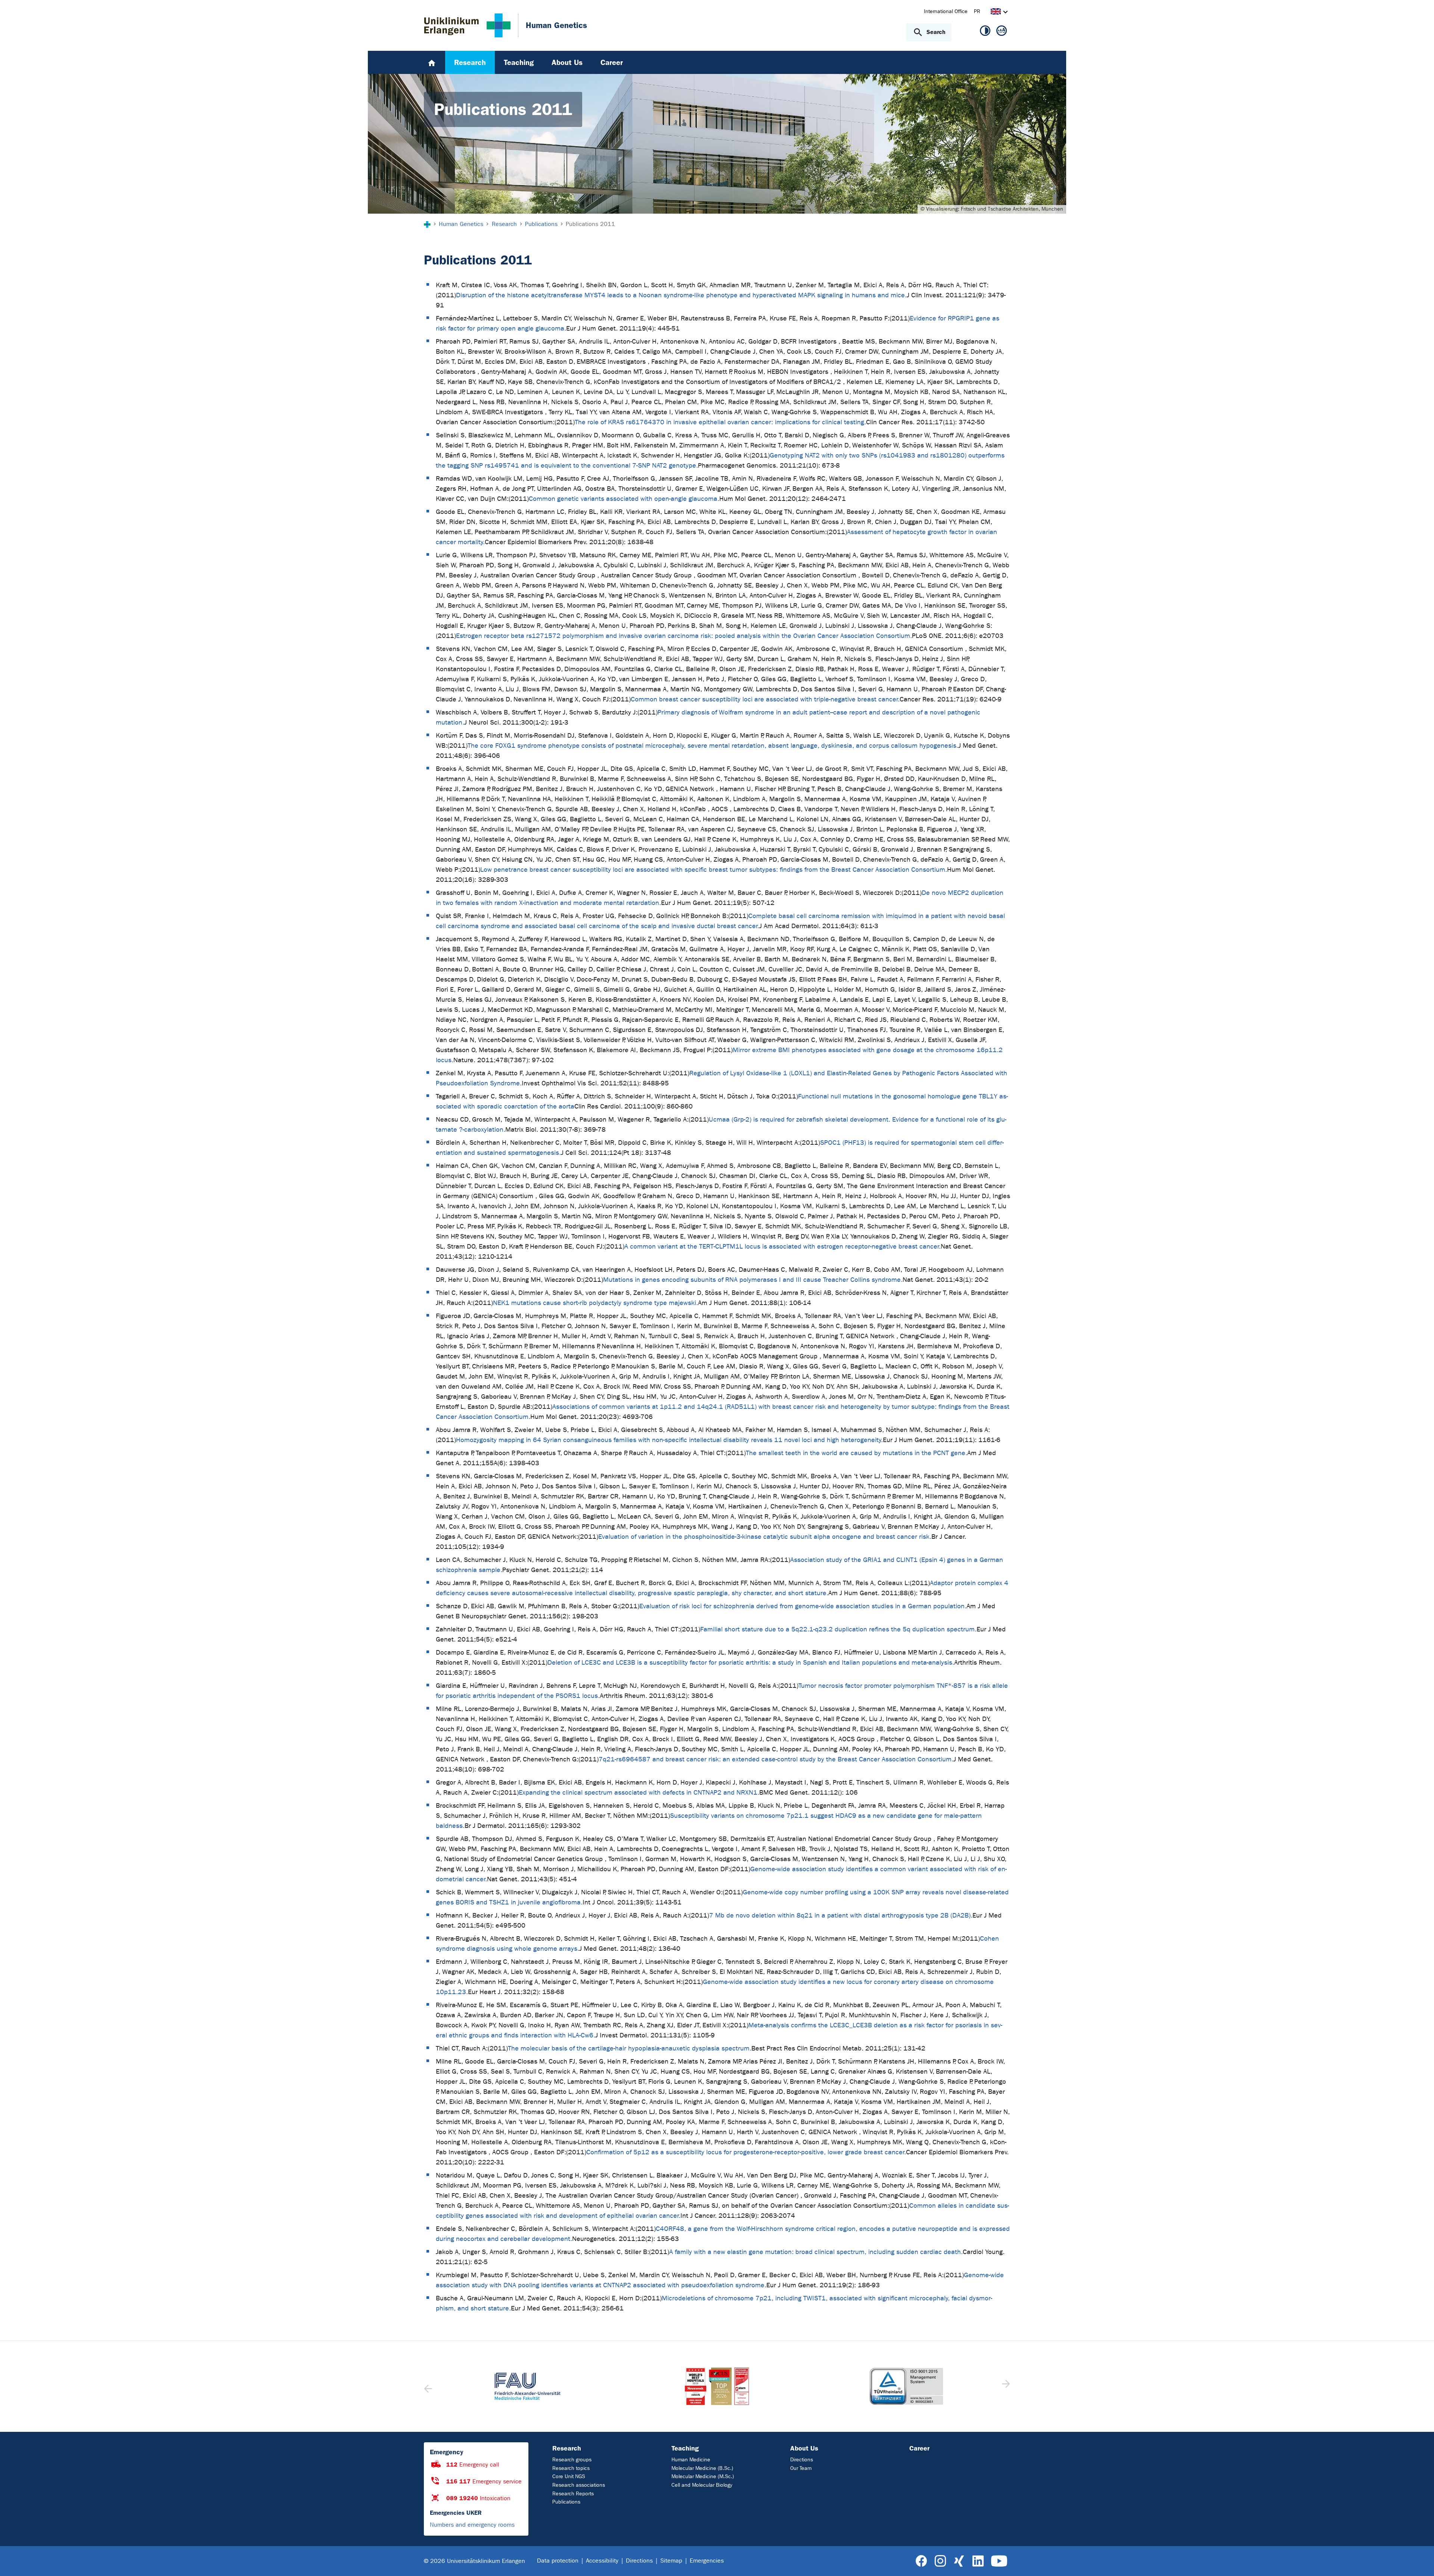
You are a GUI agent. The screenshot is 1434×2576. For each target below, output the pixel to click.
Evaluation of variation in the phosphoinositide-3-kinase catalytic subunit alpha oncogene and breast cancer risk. (765, 1537)
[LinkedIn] (978, 2561)
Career (919, 2448)
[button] (1005, 2386)
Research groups (572, 2460)
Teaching (685, 2448)
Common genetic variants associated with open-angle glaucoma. (624, 499)
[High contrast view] (985, 32)
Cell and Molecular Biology (702, 2485)
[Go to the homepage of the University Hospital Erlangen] (467, 25)
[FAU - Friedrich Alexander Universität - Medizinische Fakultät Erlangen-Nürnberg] (527, 2386)
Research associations (579, 2485)
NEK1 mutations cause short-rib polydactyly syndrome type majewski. (595, 1303)
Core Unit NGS (569, 2476)
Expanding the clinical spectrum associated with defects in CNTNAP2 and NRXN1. (639, 1793)
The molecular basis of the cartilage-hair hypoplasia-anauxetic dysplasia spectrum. (630, 2048)
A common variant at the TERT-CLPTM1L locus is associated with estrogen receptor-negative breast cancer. (783, 1247)
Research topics (571, 2468)
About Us (804, 2448)
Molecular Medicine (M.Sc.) (703, 2476)
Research (567, 2448)
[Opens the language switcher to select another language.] (996, 13)
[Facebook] (921, 2561)
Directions (802, 2460)
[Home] (432, 62)
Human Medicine (691, 2460)
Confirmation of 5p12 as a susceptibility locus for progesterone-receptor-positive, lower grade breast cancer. (746, 2152)
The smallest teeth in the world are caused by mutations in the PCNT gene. (856, 1453)
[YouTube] (999, 2561)
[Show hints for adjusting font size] (1002, 32)
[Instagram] (940, 2561)
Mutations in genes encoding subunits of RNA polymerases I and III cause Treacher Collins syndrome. (753, 1280)
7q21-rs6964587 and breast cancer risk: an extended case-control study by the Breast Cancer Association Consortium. (776, 1759)
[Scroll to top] (1419, 2561)
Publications (566, 2502)
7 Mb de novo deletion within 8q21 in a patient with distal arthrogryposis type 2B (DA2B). (841, 1915)
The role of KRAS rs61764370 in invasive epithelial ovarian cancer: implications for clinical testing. (720, 422)
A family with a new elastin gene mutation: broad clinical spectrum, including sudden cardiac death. (816, 2252)
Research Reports (573, 2494)
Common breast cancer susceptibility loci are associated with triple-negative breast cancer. (765, 699)
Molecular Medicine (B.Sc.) (702, 2468)
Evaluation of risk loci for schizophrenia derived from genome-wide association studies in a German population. (803, 1606)
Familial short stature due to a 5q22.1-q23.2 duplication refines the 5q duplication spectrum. (838, 1629)
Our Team (801, 2468)
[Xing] (959, 2561)
